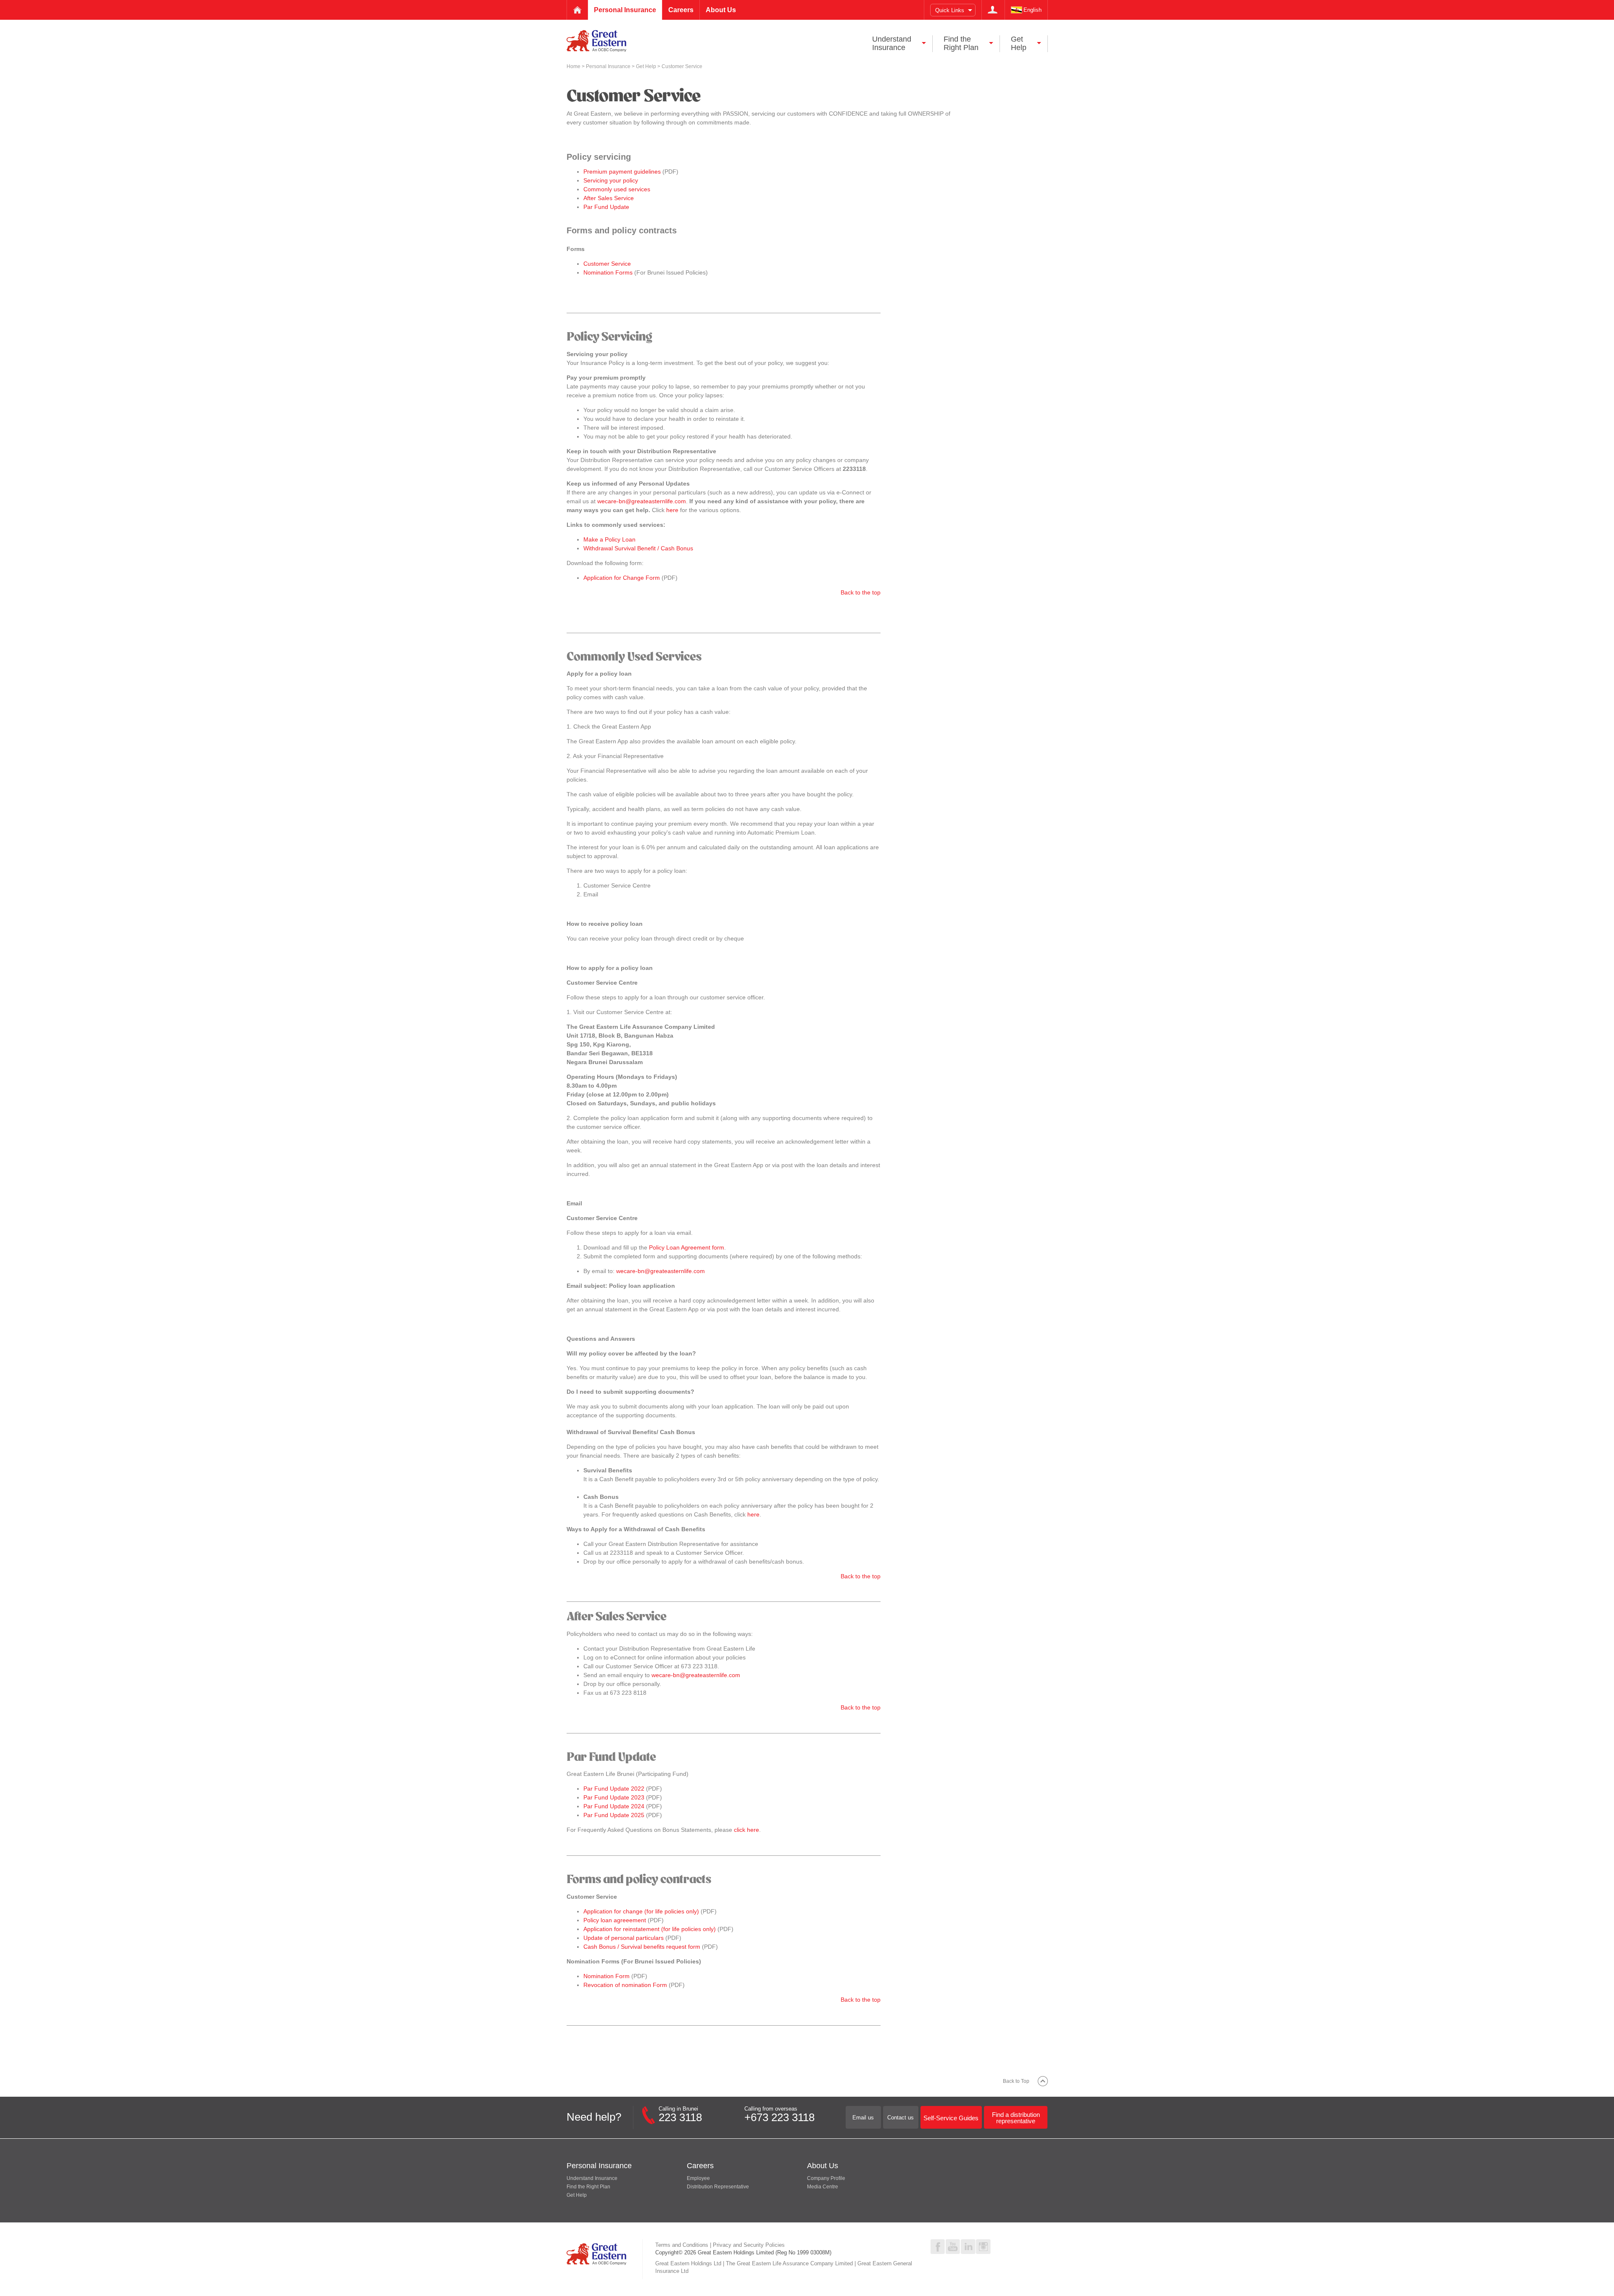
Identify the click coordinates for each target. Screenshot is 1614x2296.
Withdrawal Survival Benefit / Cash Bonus (638, 548)
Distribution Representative (718, 2187)
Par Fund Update (606, 207)
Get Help (647, 66)
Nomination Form (607, 1976)
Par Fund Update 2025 (614, 1815)
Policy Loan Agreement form (687, 1247)
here (672, 510)
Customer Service (607, 264)
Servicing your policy (611, 180)
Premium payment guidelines (622, 172)
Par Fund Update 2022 (614, 1789)
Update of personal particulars (624, 1938)
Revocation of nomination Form (625, 1985)
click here (746, 1830)
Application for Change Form (622, 578)
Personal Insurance (609, 66)
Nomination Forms (608, 272)
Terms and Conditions (682, 2245)
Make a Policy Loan (609, 539)
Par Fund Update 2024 (614, 1806)
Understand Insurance (592, 2178)
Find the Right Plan (588, 2187)
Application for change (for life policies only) (641, 1911)
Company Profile (826, 2178)
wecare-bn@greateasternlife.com (642, 501)
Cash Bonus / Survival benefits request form (642, 1947)
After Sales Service (609, 198)
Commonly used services (617, 189)
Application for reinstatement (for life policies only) (650, 1929)
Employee (698, 2178)
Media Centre (823, 2187)
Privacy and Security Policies (749, 2245)
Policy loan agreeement (615, 1920)
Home (574, 66)
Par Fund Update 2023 (614, 1797)
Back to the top (861, 592)
